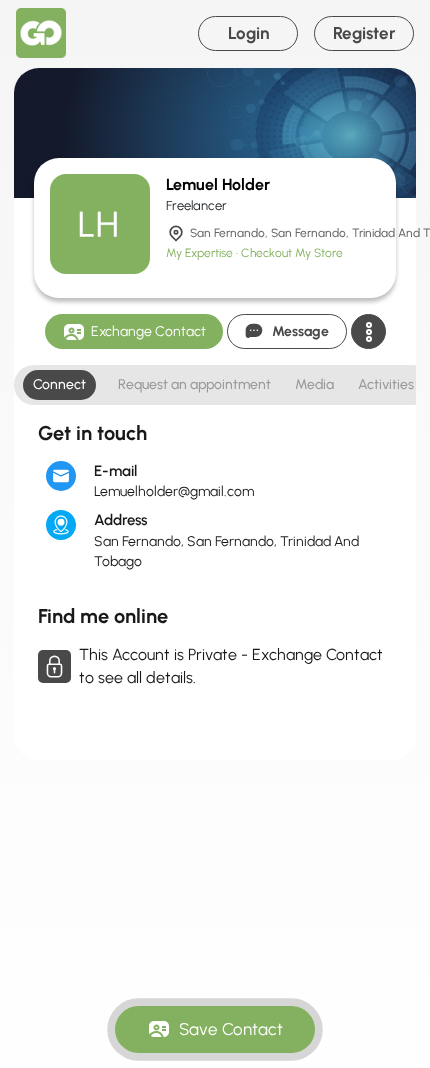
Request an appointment (194, 384)
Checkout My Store (292, 253)
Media (314, 384)
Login (248, 33)
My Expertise (201, 253)
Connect (59, 384)
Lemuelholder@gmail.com (174, 491)
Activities (386, 384)
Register (364, 33)
